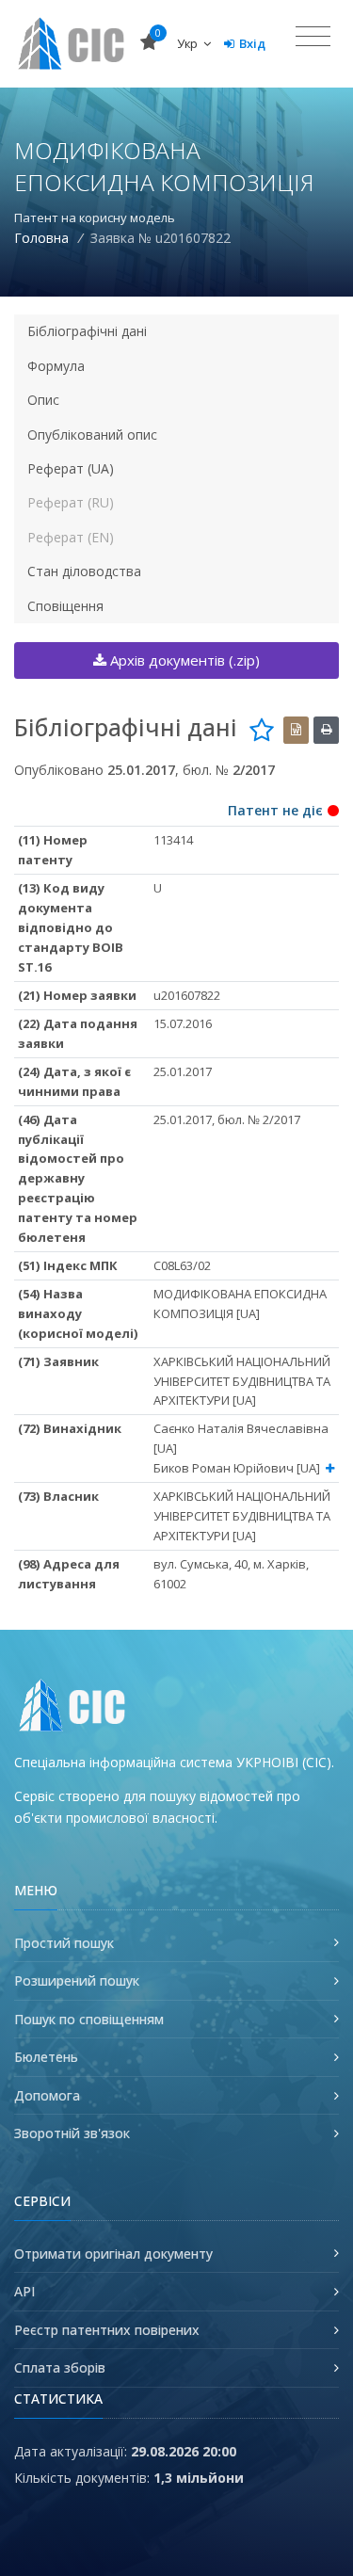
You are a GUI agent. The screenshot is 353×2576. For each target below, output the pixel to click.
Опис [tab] (43, 400)
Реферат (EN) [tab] (71, 537)
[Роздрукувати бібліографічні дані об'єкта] (326, 730)
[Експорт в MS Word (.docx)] (296, 730)
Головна (41, 238)
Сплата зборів (60, 2367)
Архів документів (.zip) (183, 660)
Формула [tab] (56, 366)
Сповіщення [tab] (65, 606)
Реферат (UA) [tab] (71, 468)
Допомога (47, 2095)
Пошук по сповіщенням (89, 2019)
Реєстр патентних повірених (107, 2330)
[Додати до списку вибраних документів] (262, 730)
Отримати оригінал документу (113, 2254)
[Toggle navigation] (313, 37)
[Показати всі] (330, 1468)
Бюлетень (46, 2057)
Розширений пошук (77, 1980)
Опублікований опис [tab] (92, 435)
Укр (189, 43)
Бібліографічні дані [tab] (87, 331)
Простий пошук (64, 1943)
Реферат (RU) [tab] (71, 502)
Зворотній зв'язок (72, 2133)
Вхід (252, 43)
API (24, 2291)
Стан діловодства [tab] (84, 571)
